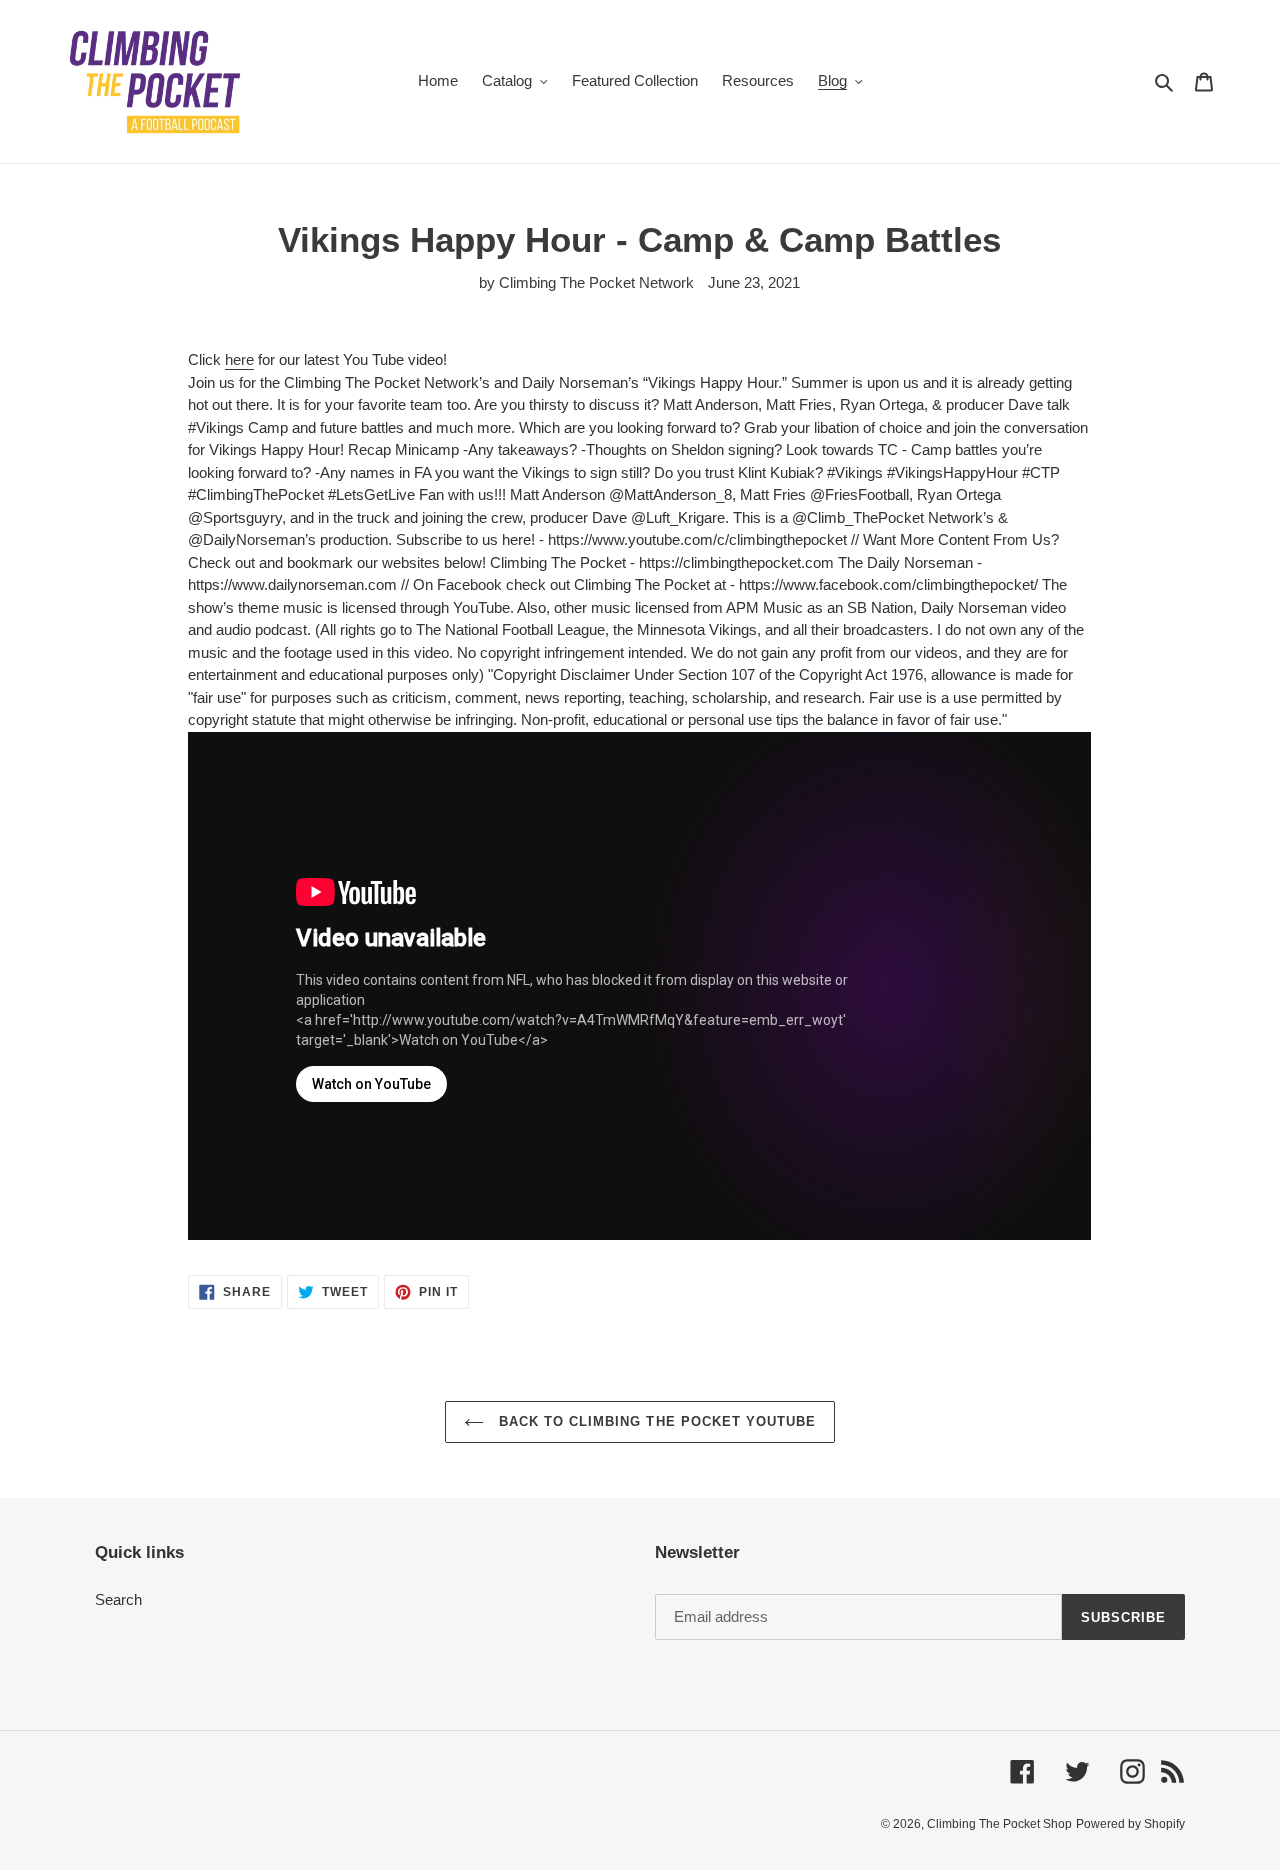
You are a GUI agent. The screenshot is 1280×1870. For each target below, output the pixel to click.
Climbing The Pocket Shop (999, 1824)
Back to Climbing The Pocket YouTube (655, 1421)
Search (118, 1599)
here (239, 359)
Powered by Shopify (1130, 1824)
